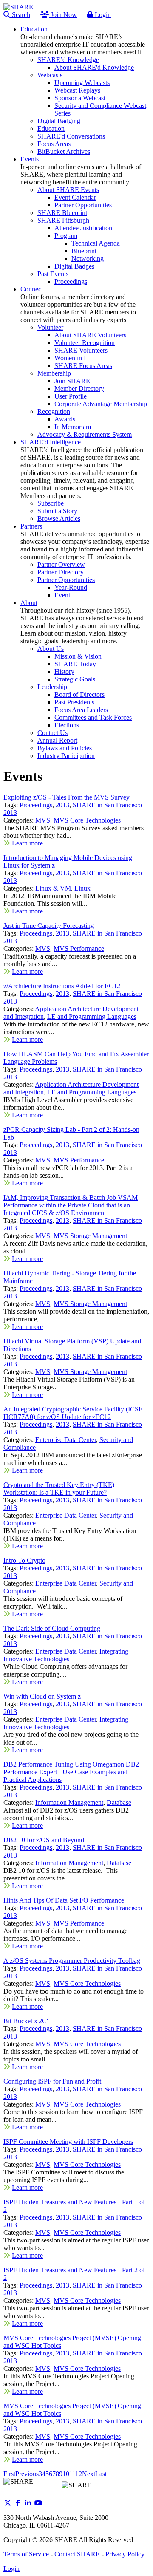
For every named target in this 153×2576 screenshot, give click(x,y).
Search (20, 15)
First (9, 2474)
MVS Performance (79, 949)
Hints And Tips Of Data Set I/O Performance (64, 1900)
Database (119, 1803)
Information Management (69, 1803)
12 (79, 2474)
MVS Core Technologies (87, 820)
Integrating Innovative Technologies (66, 1655)
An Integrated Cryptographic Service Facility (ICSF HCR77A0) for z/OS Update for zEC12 (73, 1413)
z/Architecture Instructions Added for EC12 (62, 986)
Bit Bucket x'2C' (26, 2021)
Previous (27, 2474)
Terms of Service (26, 2554)
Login (102, 15)
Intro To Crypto (24, 1560)
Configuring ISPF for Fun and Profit (52, 2081)
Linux (82, 888)
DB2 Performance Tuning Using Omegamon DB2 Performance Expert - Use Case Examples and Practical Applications (71, 1772)
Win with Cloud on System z (42, 1696)
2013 (62, 805)
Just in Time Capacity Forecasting (49, 926)
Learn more (27, 843)
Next (89, 2474)
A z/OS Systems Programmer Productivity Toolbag (72, 1961)
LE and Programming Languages (92, 1017)
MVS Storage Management (90, 1236)
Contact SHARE (77, 2554)
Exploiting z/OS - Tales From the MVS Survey (67, 797)
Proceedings (36, 805)
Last (101, 2474)
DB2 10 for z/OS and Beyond (44, 1840)
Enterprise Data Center (66, 1440)
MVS (43, 820)
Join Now (63, 15)
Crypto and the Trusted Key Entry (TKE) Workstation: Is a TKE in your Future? (59, 1489)
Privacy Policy (125, 2554)
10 (66, 2474)
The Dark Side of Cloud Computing (52, 1628)
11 (72, 2474)
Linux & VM (53, 888)
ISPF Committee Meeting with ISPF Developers (68, 2142)
